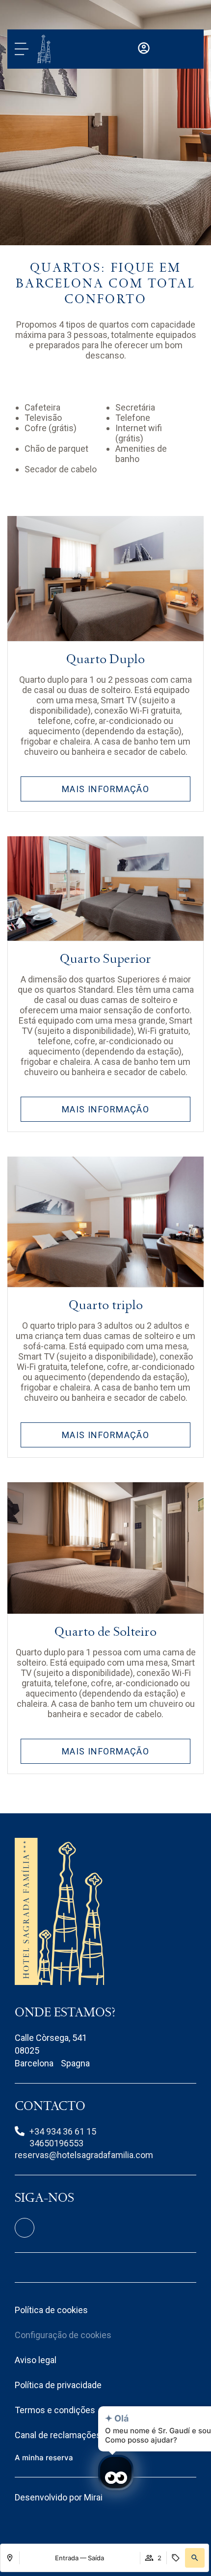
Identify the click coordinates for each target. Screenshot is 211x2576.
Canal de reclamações (58, 2435)
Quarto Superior (105, 959)
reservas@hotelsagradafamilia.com (84, 2155)
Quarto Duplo (105, 659)
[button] (195, 2558)
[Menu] (22, 49)
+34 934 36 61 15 (63, 2131)
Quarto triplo (106, 1305)
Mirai (93, 2497)
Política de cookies (51, 2310)
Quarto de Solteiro (105, 1632)
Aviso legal (36, 2360)
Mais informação (106, 789)
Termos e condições (55, 2410)
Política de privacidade (58, 2385)
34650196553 (56, 2143)
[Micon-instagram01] (25, 2228)
